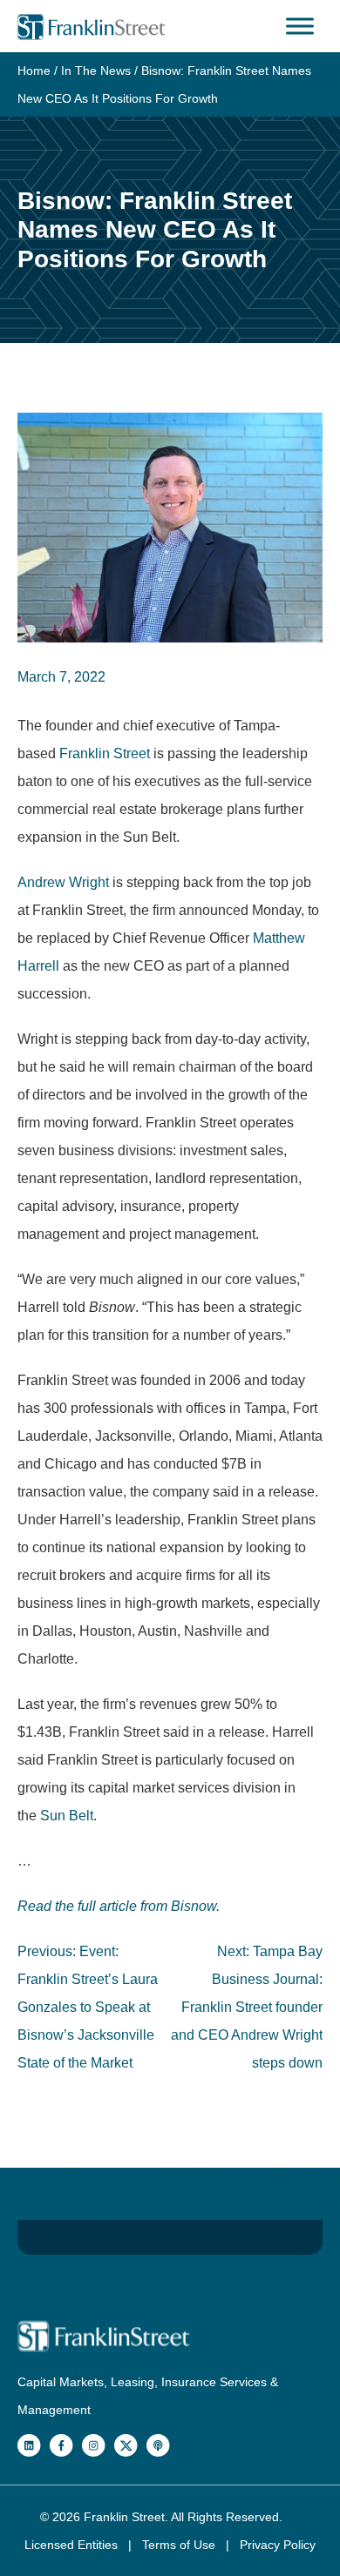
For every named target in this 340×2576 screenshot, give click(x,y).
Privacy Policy (278, 2545)
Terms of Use (180, 2545)
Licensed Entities (73, 2545)
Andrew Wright (63, 882)
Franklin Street (105, 753)
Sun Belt (67, 1816)
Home (34, 71)
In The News (96, 71)
